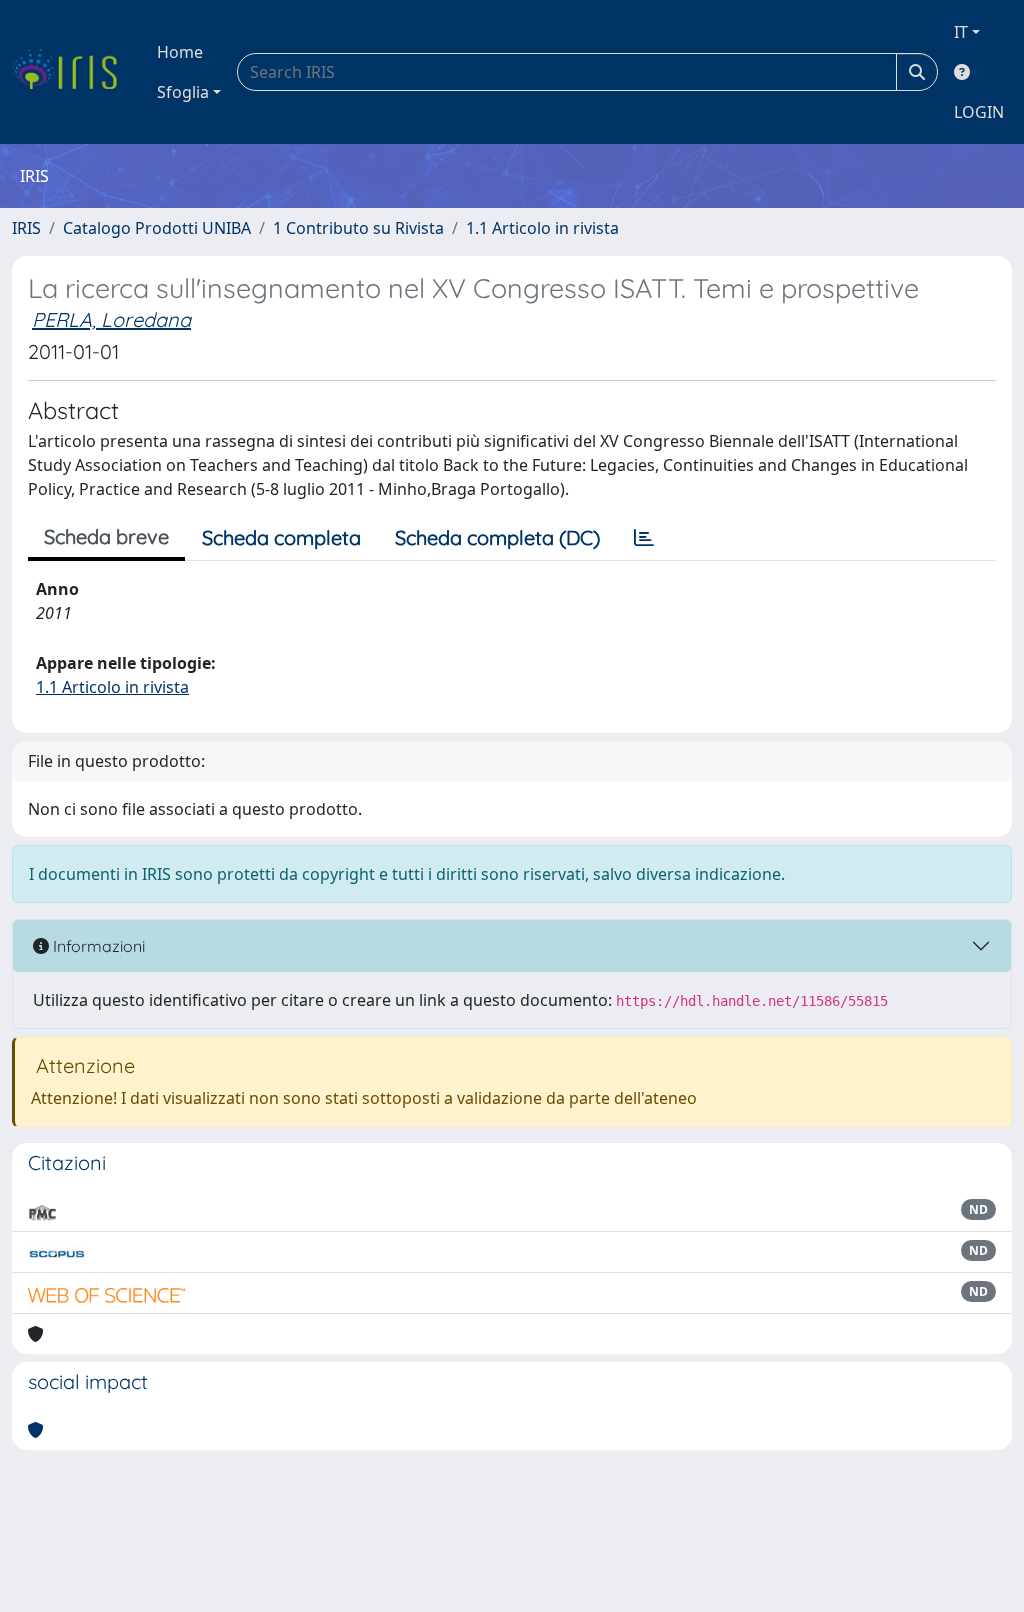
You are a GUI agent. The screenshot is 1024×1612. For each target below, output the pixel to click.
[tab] (644, 538)
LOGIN (979, 112)
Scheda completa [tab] (281, 537)
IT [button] (961, 32)
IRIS (26, 228)
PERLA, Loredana (111, 319)
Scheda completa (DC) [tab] (497, 537)
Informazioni (97, 946)
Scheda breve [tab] (106, 536)
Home (180, 52)
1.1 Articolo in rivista (542, 228)
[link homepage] (72, 72)
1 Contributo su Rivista (358, 228)
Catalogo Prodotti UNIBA (157, 228)
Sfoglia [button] (183, 92)
